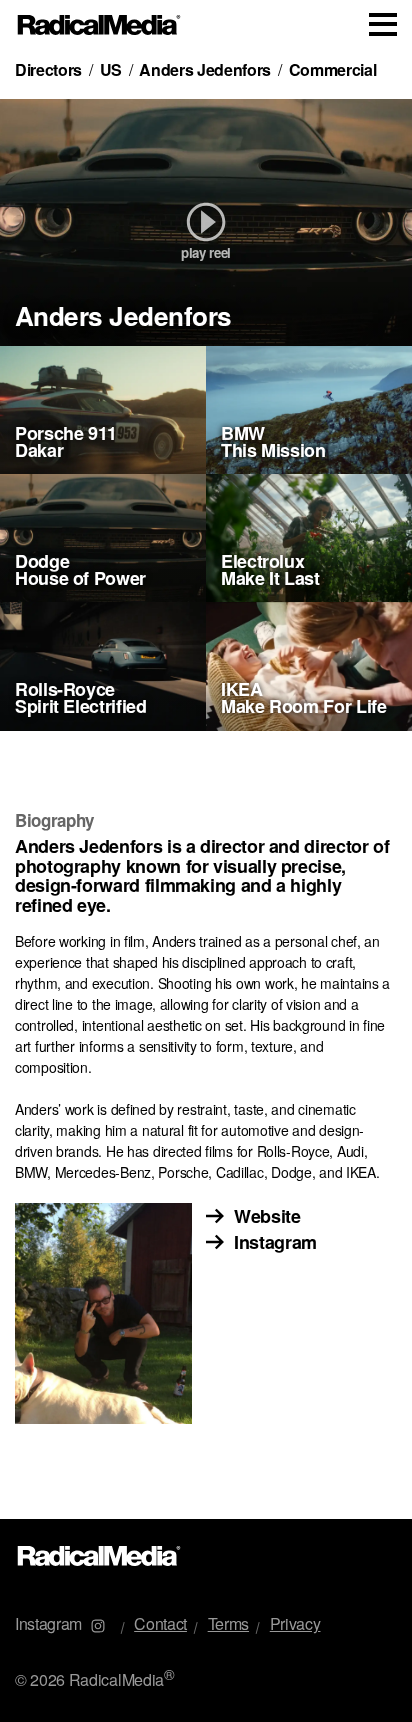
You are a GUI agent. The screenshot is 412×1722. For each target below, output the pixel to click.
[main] (206, 784)
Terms (228, 1623)
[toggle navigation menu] (383, 24)
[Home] (99, 25)
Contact (160, 1623)
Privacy (295, 1623)
